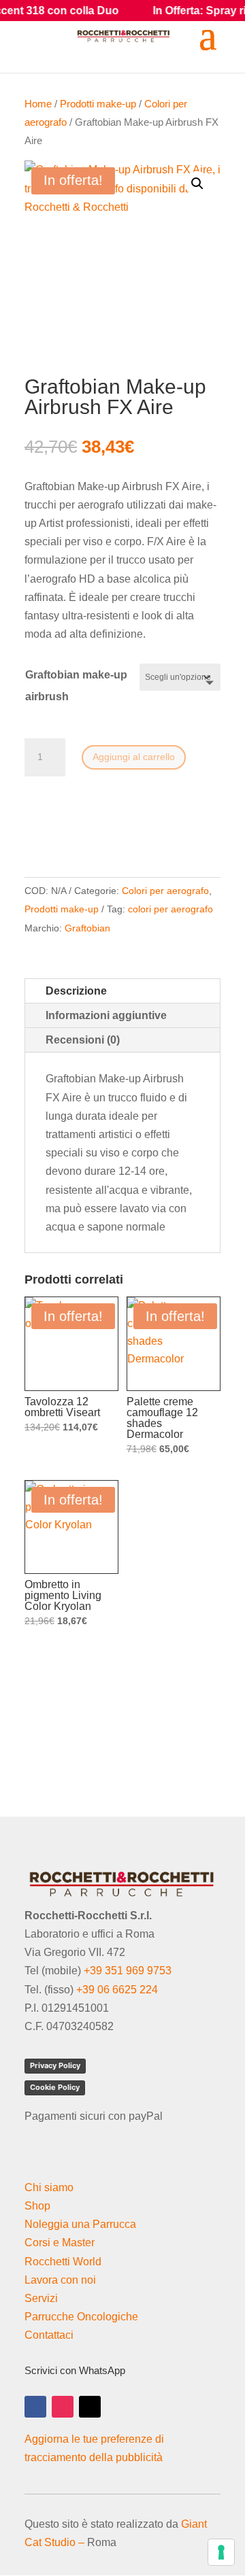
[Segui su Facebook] (35, 2407)
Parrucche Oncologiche (81, 2317)
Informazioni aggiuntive (106, 1015)
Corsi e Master (60, 2243)
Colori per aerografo (165, 891)
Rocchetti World (63, 2262)
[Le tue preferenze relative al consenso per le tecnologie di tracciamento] (221, 2552)
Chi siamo (49, 2187)
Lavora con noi (60, 2280)
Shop (37, 2206)
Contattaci (49, 2335)
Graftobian (87, 928)
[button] (197, 184)
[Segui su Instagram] (63, 2407)
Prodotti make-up (98, 104)
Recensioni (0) (83, 1040)
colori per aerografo (170, 909)
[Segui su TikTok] (90, 2407)
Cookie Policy (55, 2087)
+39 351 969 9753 (128, 1971)
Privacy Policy (55, 2065)
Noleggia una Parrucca (80, 2224)
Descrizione (76, 991)
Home (38, 104)
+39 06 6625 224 (117, 1990)
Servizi (41, 2298)
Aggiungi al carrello (134, 757)
